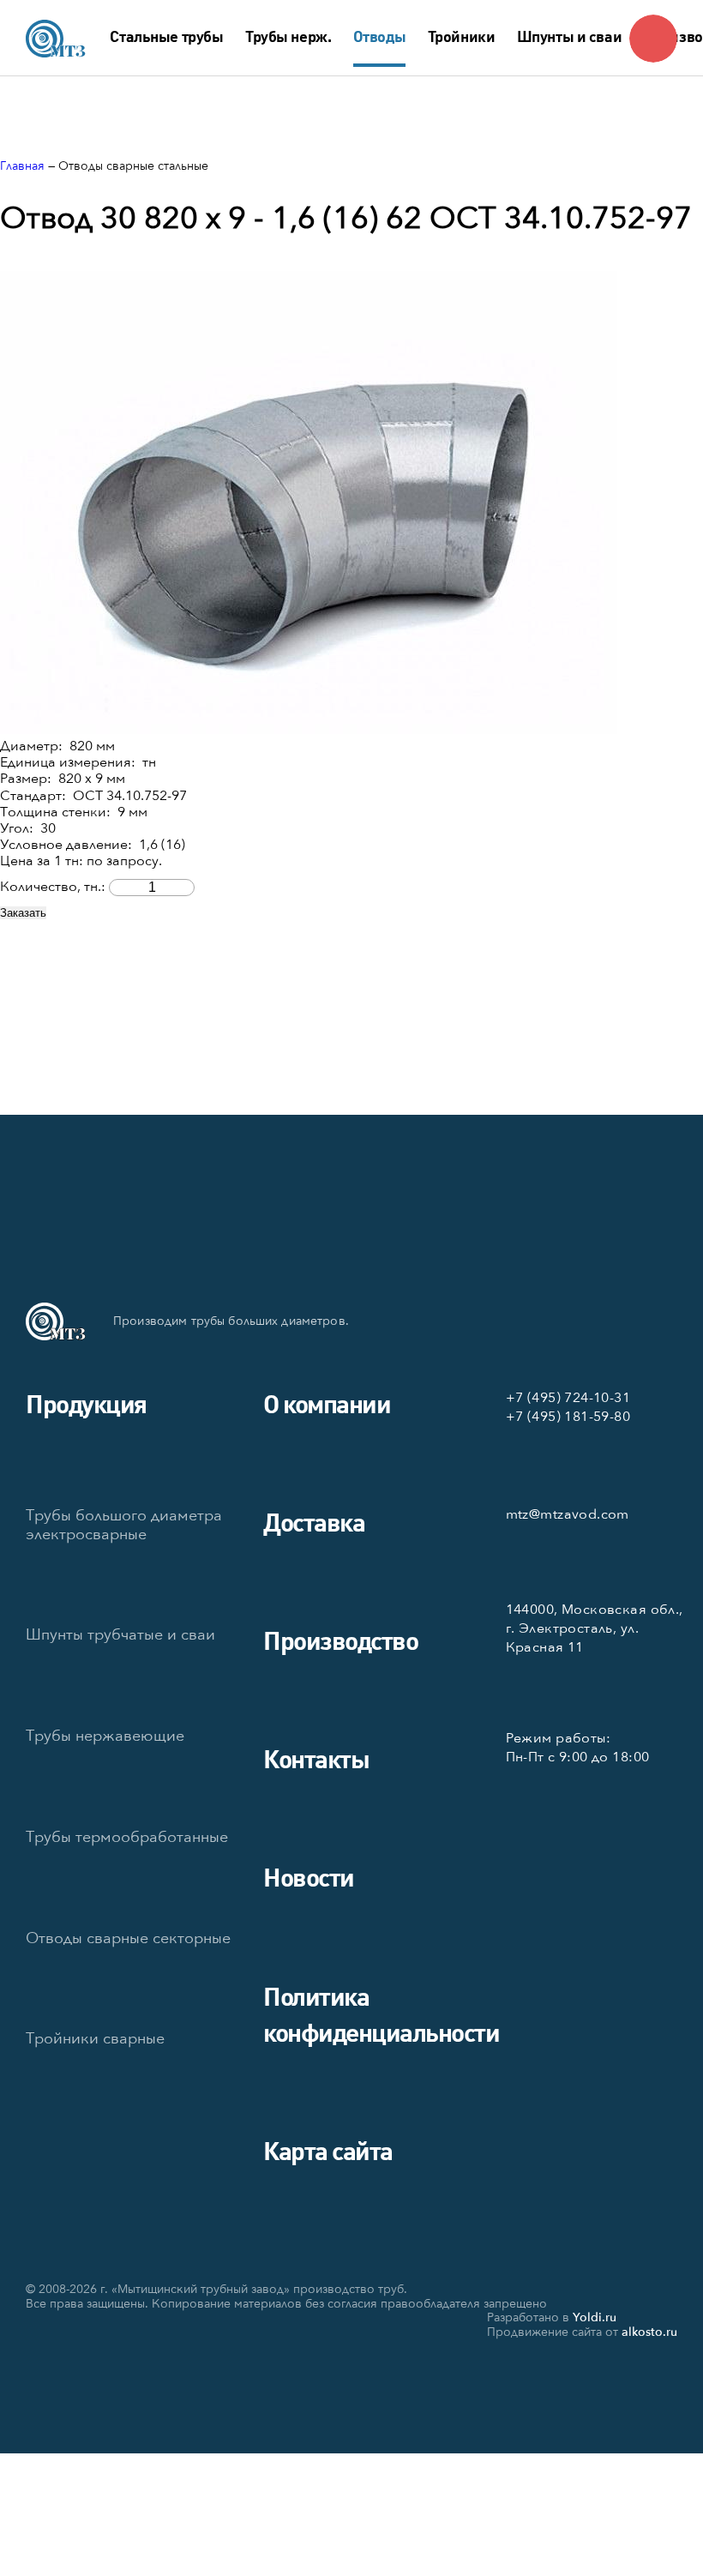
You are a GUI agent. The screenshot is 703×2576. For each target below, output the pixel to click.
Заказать (23, 913)
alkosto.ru (649, 2332)
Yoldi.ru (595, 2317)
